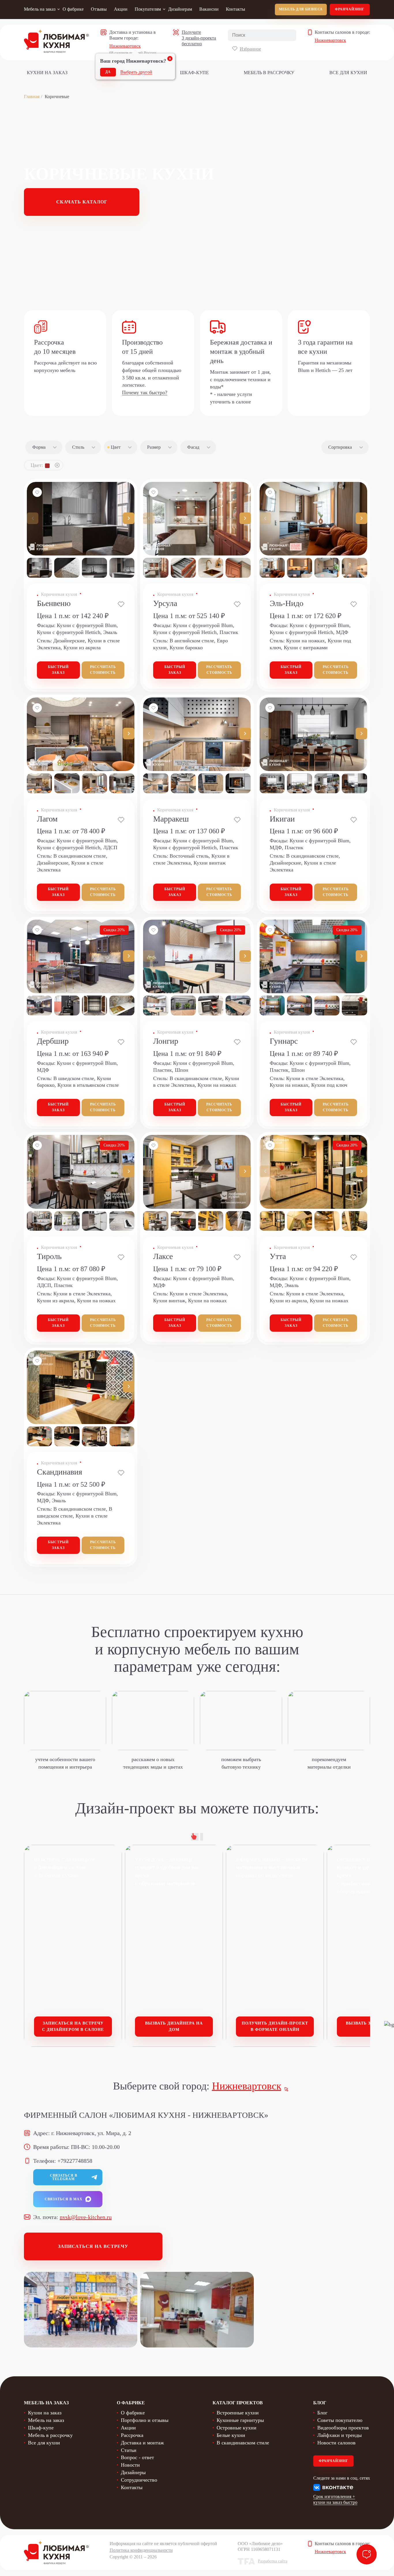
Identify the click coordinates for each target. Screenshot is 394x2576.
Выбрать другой (136, 72)
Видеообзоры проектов (343, 2428)
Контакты (236, 9)
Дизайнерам (180, 9)
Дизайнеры (133, 2472)
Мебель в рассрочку (269, 73)
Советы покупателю (340, 2420)
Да (108, 72)
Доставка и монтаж (142, 2443)
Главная (32, 97)
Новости (130, 2465)
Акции (121, 9)
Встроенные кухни (238, 2413)
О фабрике (73, 9)
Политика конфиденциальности (141, 2550)
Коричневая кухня (59, 594)
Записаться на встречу (93, 2246)
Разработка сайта (273, 2561)
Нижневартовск (125, 46)
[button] (129, 518)
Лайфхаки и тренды (339, 2435)
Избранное (250, 49)
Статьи (129, 2450)
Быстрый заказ (58, 670)
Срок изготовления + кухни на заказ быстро (335, 2499)
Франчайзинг (350, 9)
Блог (322, 2413)
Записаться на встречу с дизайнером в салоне (73, 2026)
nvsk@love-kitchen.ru (86, 2217)
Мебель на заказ (40, 9)
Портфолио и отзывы (145, 2420)
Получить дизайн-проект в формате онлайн (275, 2026)
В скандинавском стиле (243, 2443)
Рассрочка (132, 2435)
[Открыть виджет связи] (367, 2554)
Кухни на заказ (47, 73)
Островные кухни (237, 2428)
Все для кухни (348, 73)
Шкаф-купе (194, 73)
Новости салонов (336, 2443)
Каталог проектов (238, 2403)
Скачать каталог (82, 202)
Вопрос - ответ (137, 2457)
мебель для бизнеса (301, 9)
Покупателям (148, 9)
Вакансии (209, 9)
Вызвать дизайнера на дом (174, 2026)
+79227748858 (75, 2161)
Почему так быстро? (145, 392)
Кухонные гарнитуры (240, 2420)
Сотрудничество (139, 2480)
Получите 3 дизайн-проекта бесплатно (199, 38)
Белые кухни (231, 2435)
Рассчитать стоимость (103, 670)
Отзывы (99, 9)
